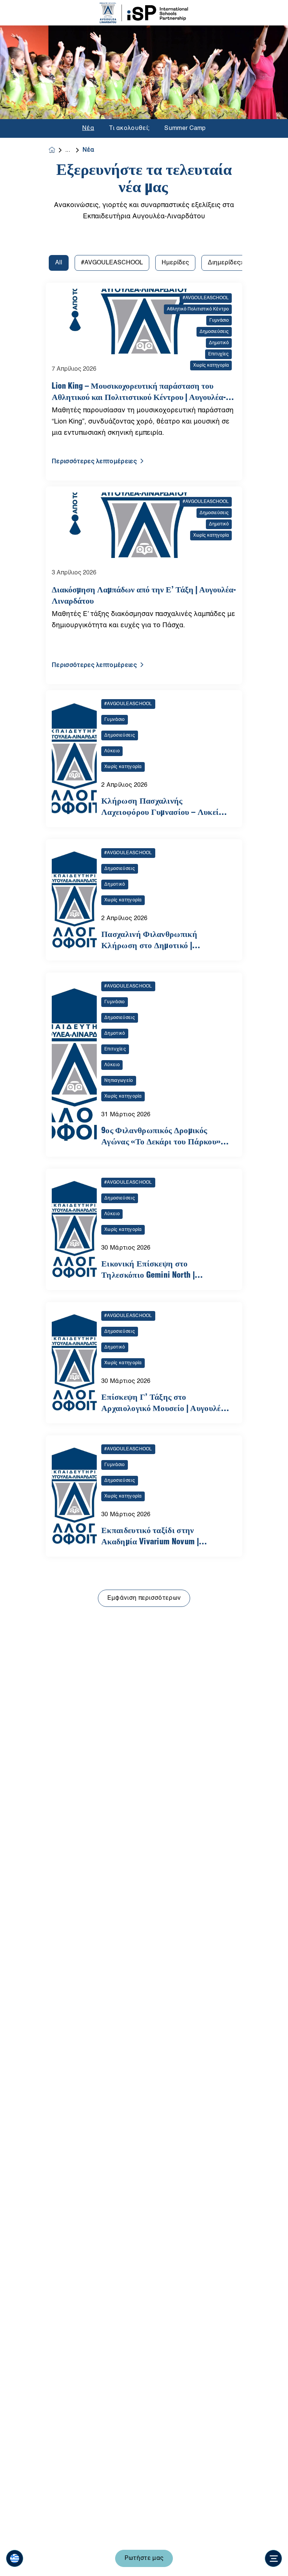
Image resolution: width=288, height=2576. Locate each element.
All (59, 263)
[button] (15, 2558)
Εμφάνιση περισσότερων (144, 1598)
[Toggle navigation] (273, 2558)
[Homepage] (57, 150)
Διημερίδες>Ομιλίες (236, 263)
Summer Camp (185, 128)
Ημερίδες (175, 263)
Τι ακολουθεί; (129, 128)
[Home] (144, 13)
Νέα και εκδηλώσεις (74, 150)
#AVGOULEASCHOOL (112, 263)
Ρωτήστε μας (144, 2558)
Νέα (88, 128)
